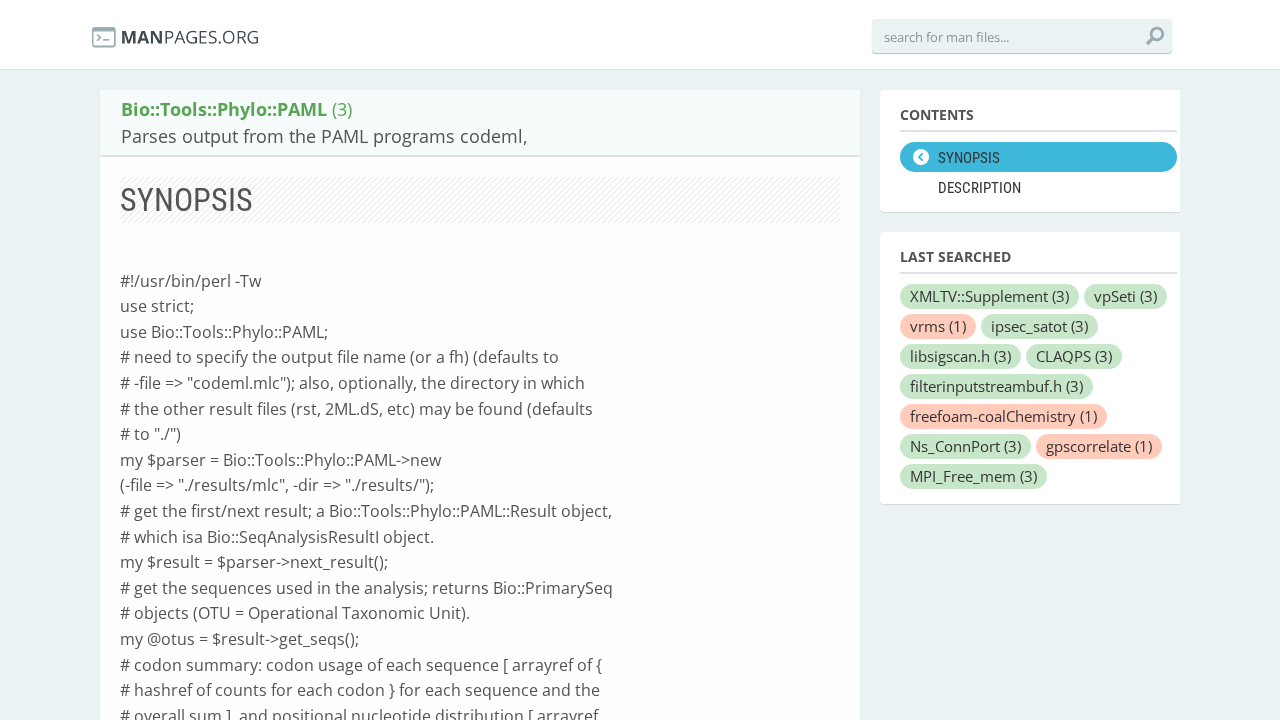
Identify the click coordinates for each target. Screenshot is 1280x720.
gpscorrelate (1099, 446)
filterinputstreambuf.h (996, 386)
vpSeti (1125, 296)
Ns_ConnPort (965, 446)
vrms (938, 326)
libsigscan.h (960, 356)
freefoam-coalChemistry (1003, 416)
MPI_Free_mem (973, 476)
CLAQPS (1074, 356)
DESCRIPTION (979, 188)
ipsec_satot (1039, 326)
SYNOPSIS (969, 158)
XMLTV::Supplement (989, 296)
